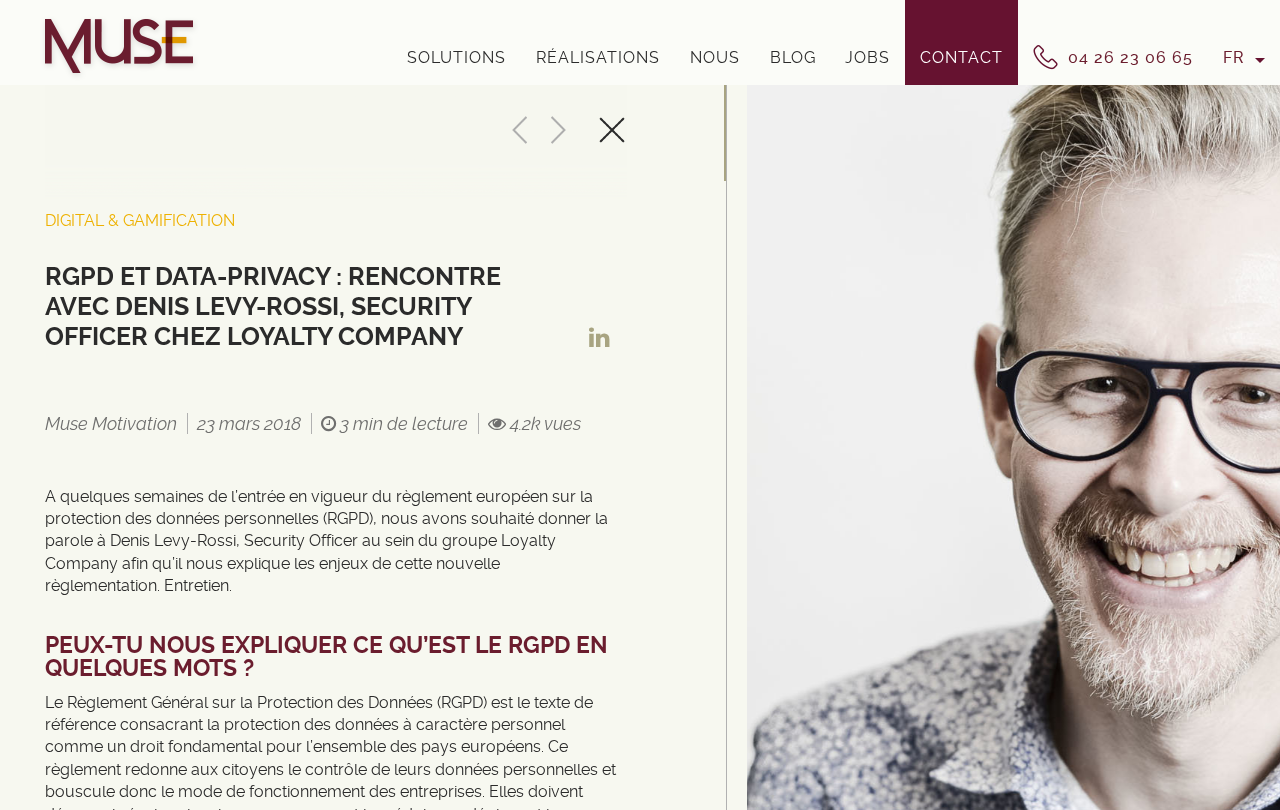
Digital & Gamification (140, 220)
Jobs (867, 57)
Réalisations (598, 57)
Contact (961, 57)
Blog (793, 57)
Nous (715, 57)
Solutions (456, 57)
